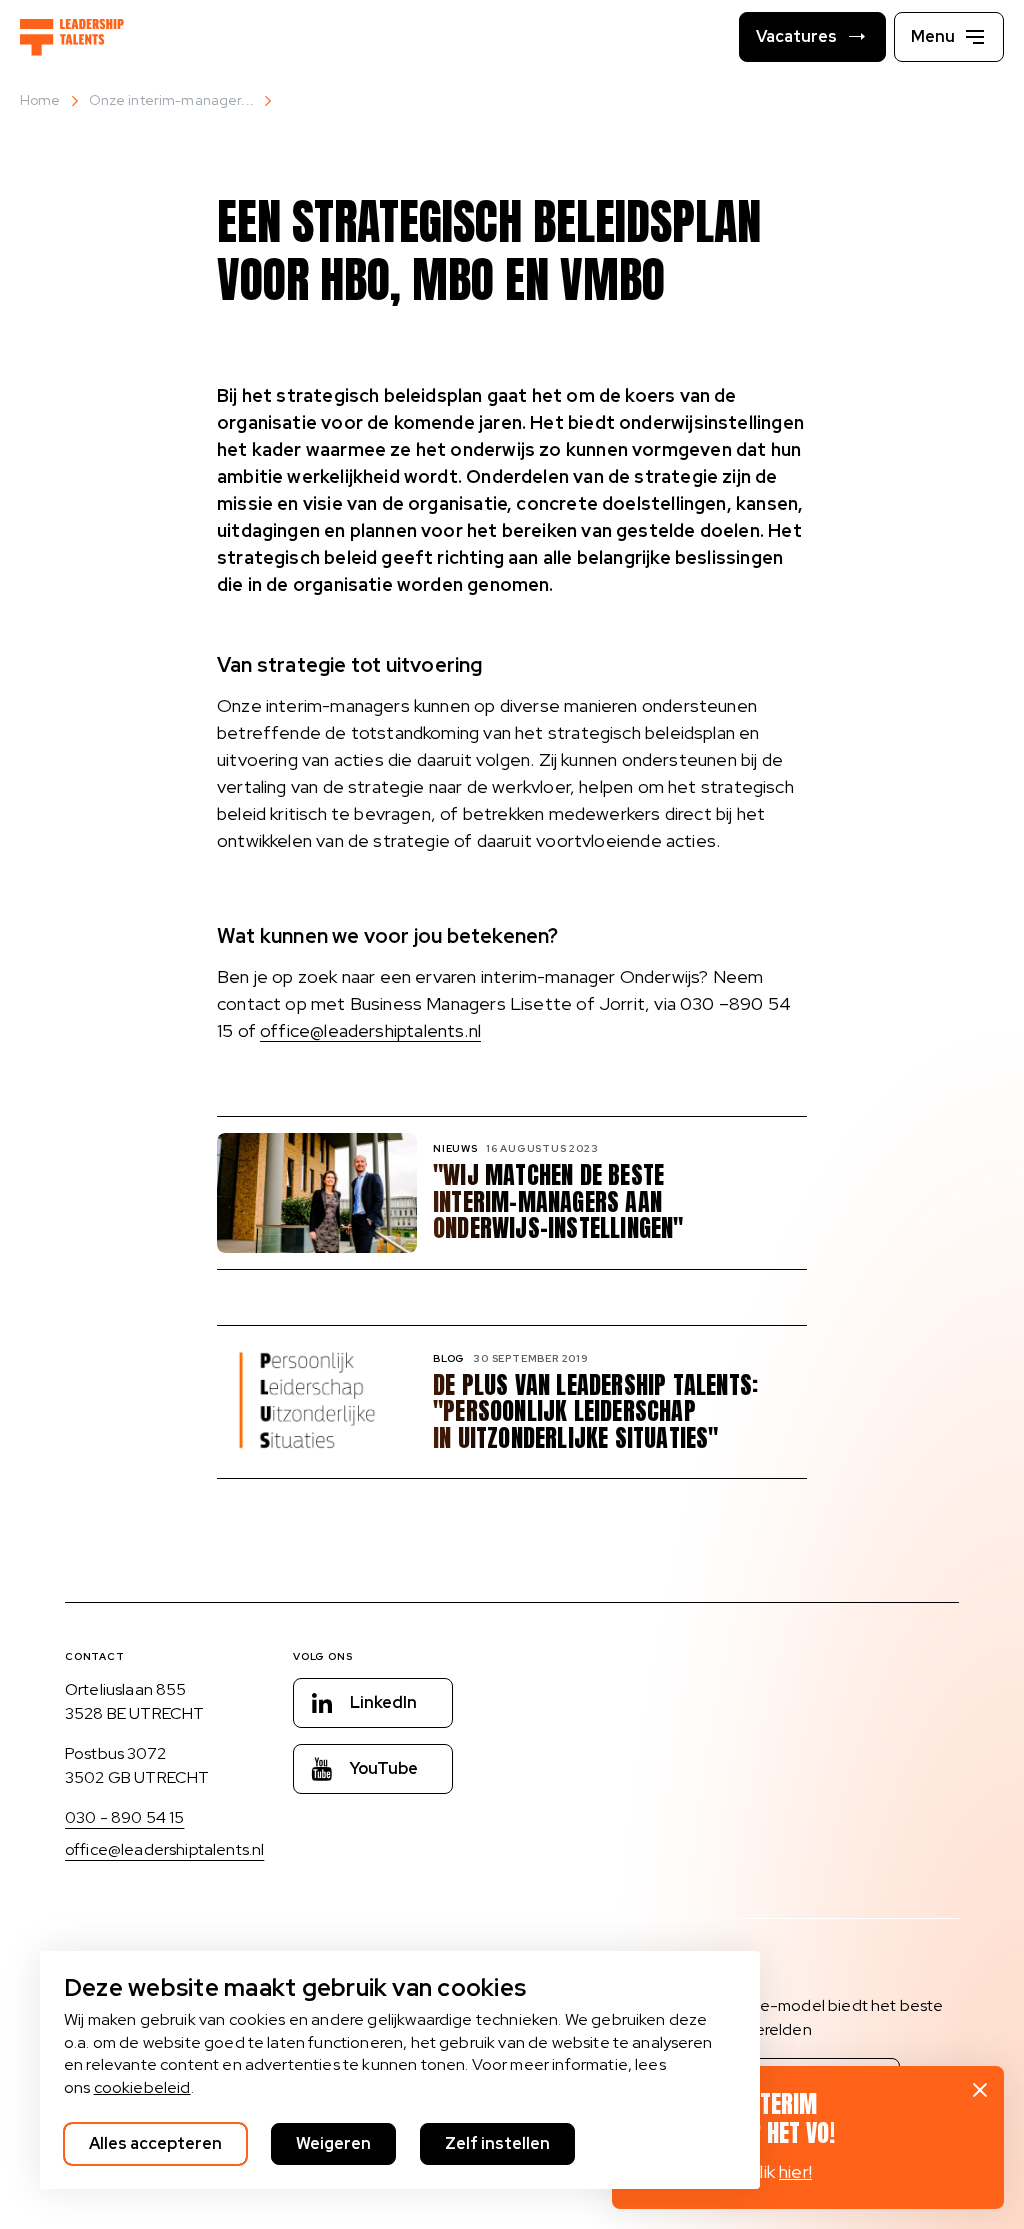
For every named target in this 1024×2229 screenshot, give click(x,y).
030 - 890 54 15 (124, 1817)
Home (40, 100)
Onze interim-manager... (171, 100)
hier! (795, 2171)
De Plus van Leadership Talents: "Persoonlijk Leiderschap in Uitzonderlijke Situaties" (595, 1411)
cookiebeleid (142, 2087)
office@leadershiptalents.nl (370, 1030)
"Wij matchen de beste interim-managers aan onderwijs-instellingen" (558, 1201)
